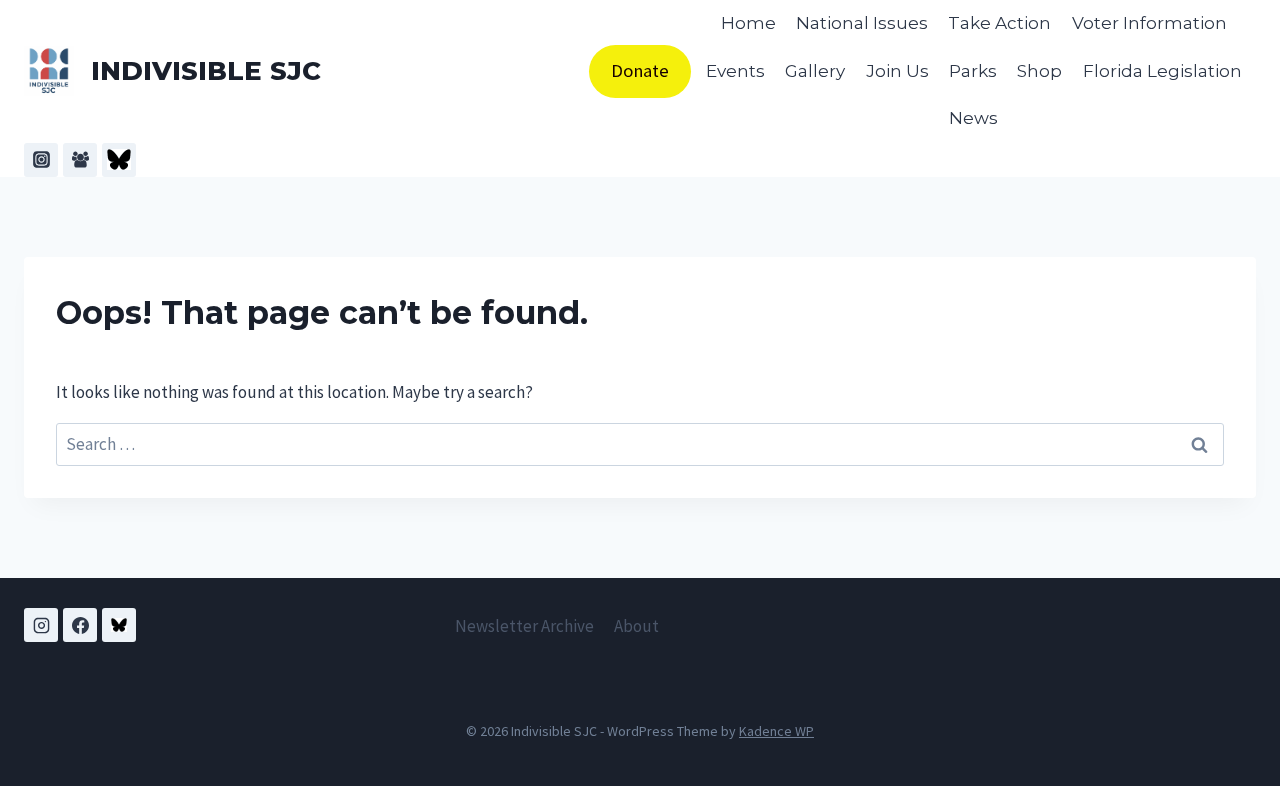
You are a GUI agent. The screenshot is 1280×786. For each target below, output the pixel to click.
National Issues (862, 23)
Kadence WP (776, 731)
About (636, 626)
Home (748, 23)
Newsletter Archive (524, 626)
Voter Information (1149, 23)
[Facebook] (80, 625)
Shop (1039, 71)
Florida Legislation (1162, 71)
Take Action (999, 23)
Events (735, 71)
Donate (640, 70)
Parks (973, 71)
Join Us (897, 71)
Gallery (815, 71)
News (973, 118)
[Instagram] (41, 160)
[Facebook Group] (80, 160)
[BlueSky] (119, 160)
